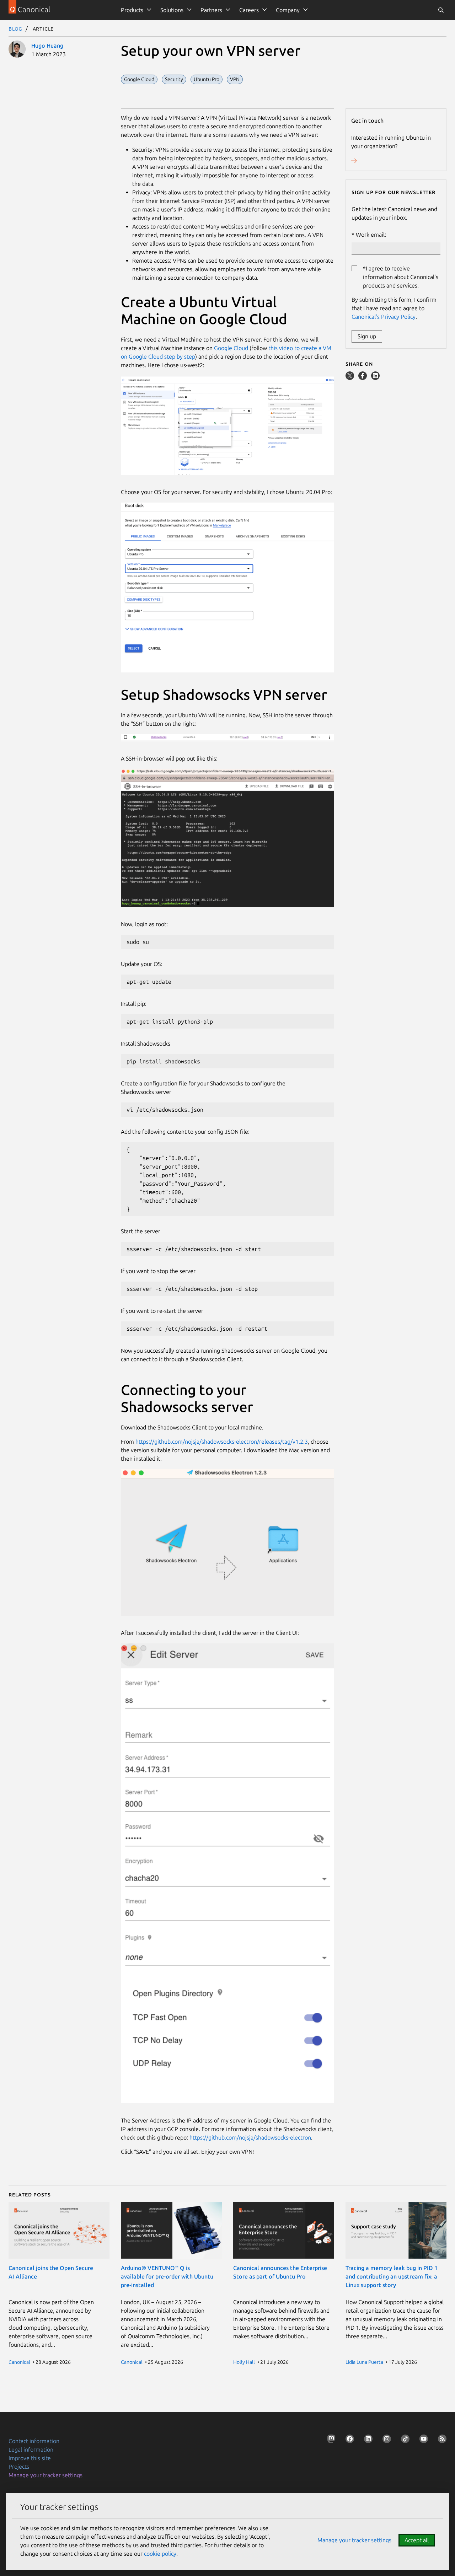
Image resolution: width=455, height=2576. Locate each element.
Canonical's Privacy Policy (384, 317)
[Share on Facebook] (363, 378)
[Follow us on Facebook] (348, 2440)
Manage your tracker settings (45, 2475)
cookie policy (160, 2554)
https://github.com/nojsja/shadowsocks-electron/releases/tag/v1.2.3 (222, 1442)
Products (132, 10)
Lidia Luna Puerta (364, 2362)
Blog (15, 28)
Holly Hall (244, 2362)
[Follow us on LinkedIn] (367, 2440)
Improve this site (30, 2458)
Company (288, 10)
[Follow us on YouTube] (422, 2440)
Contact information (34, 2441)
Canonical (19, 2362)
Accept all (417, 2540)
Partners (211, 10)
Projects (19, 2467)
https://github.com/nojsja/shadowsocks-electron (250, 2137)
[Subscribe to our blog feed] (441, 2440)
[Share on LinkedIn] (375, 378)
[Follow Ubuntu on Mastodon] (330, 2440)
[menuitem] (135, 10)
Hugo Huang (47, 45)
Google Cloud (231, 348)
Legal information (31, 2449)
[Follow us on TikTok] (404, 2440)
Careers (249, 10)
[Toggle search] (441, 10)
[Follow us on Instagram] (385, 2440)
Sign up (367, 336)
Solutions (172, 10)
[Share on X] (350, 378)
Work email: (371, 235)
